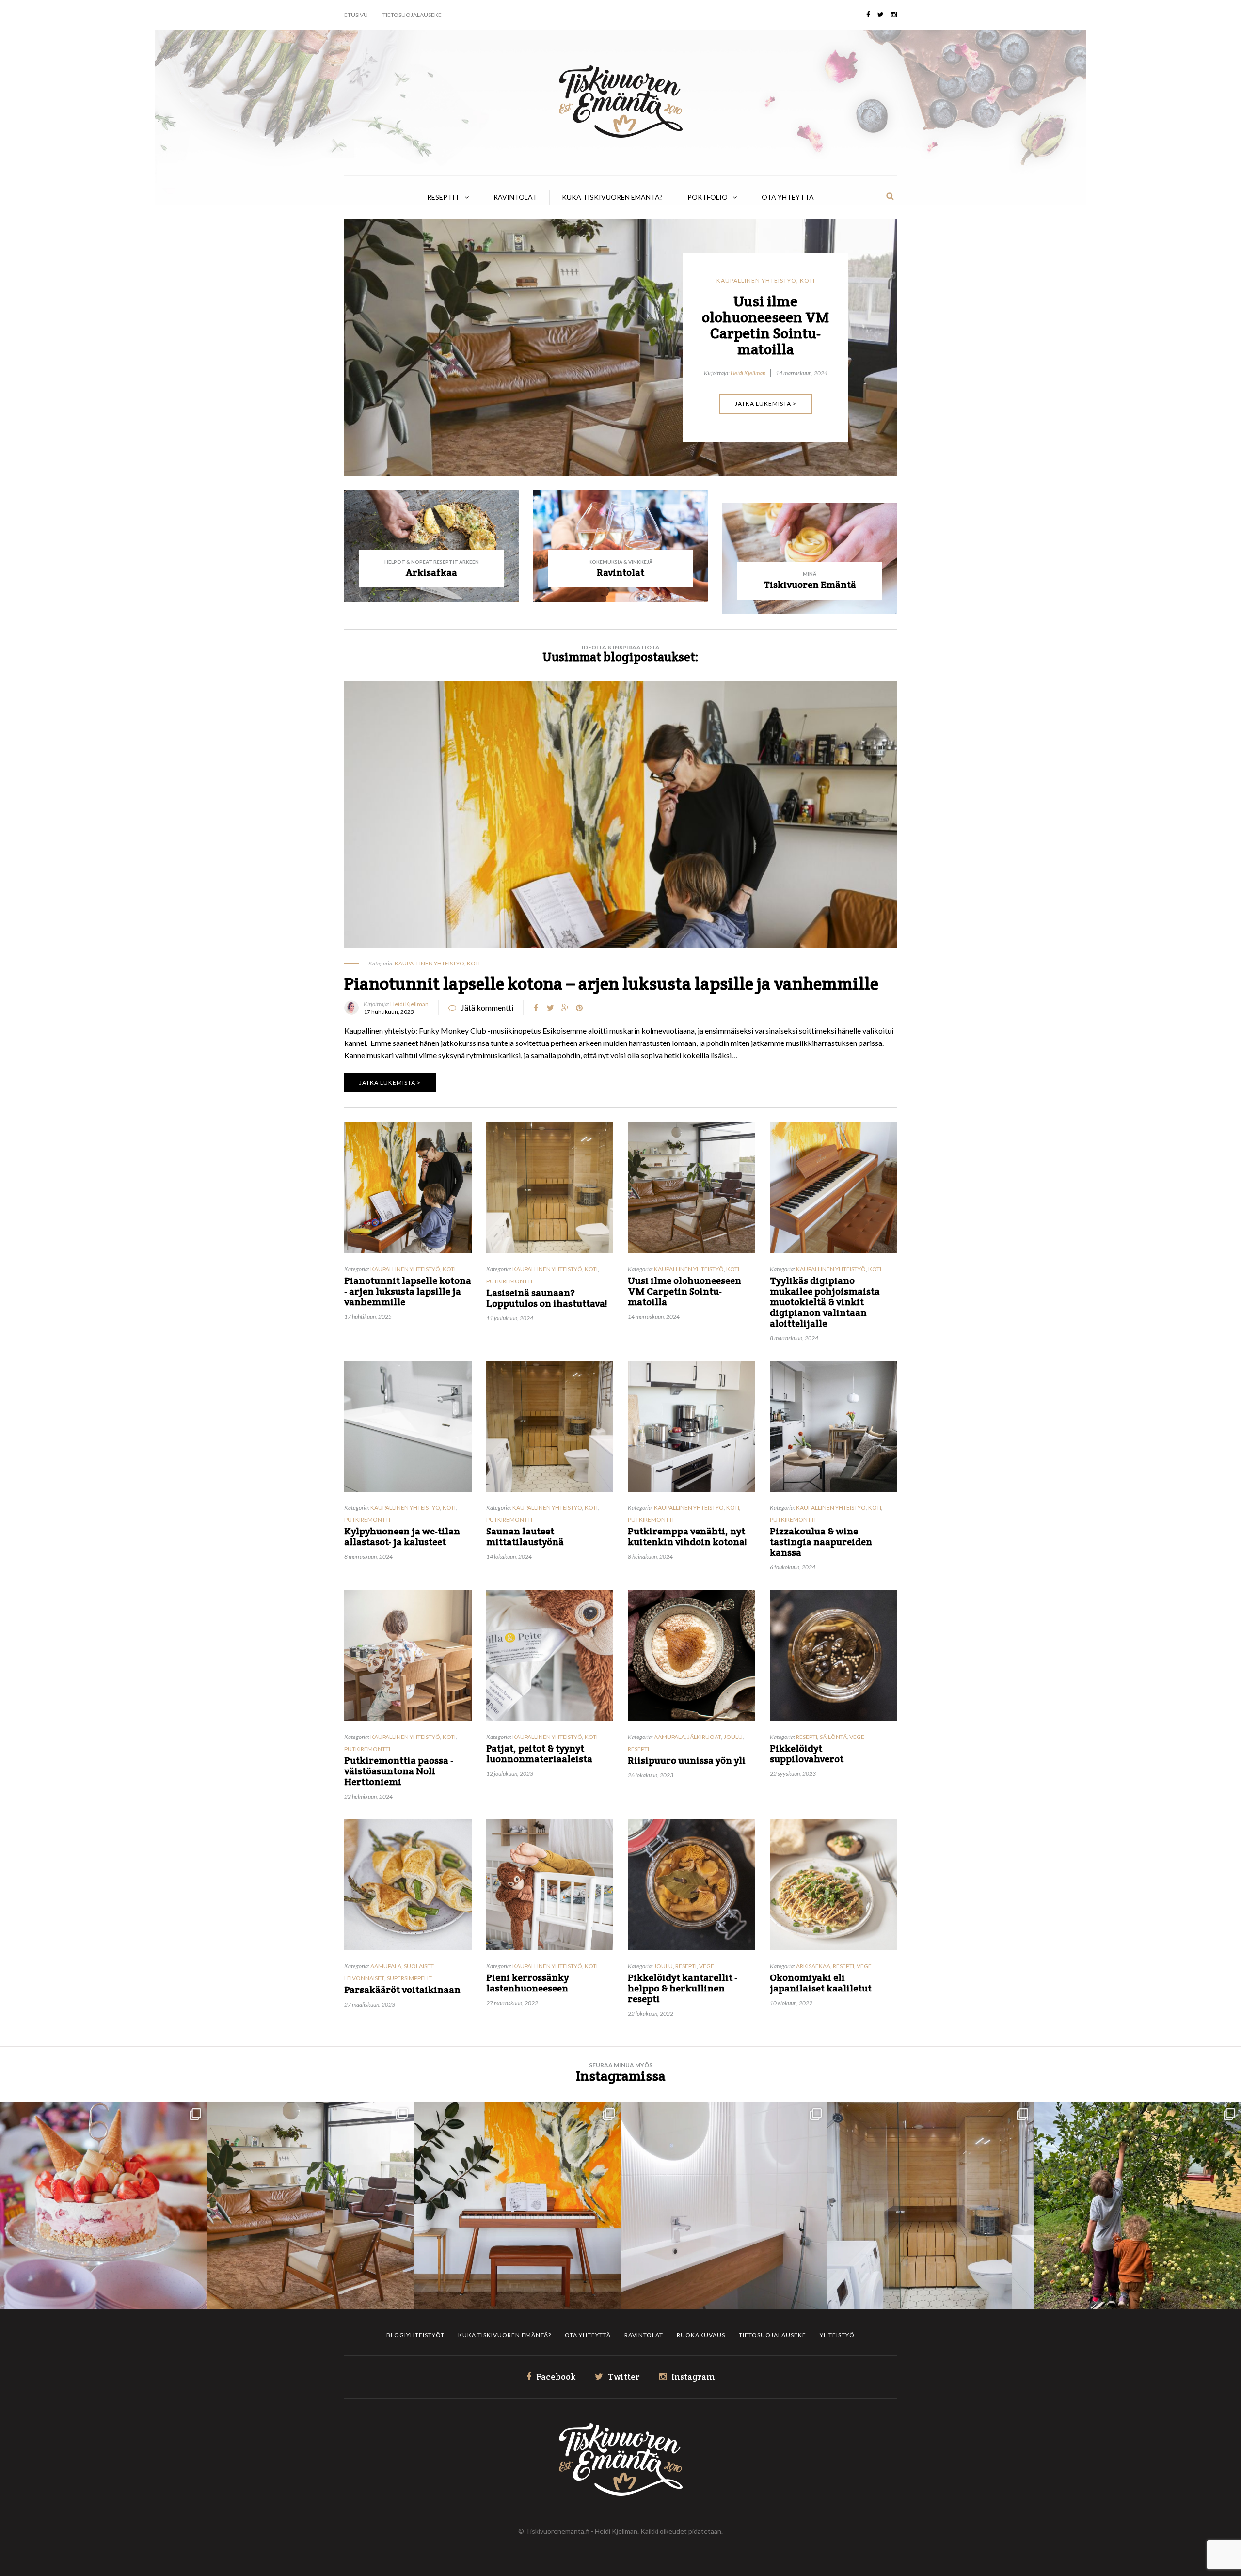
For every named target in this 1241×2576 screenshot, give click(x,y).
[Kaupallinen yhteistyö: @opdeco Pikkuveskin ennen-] (724, 2206)
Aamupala (669, 1737)
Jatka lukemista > (766, 451)
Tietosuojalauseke (412, 15)
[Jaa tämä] (536, 1008)
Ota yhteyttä (788, 197)
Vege (857, 1737)
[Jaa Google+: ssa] (565, 1008)
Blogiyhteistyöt (415, 2335)
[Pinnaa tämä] (579, 1008)
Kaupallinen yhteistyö (756, 280)
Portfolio (708, 197)
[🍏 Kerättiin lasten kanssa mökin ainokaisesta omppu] (1138, 2206)
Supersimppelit (409, 1978)
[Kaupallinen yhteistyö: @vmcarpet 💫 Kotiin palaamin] (310, 2206)
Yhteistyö (837, 2335)
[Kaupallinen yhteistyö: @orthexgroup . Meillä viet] (103, 2206)
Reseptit (443, 197)
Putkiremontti (509, 1281)
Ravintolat (515, 197)
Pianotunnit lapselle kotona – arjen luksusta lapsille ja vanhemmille (611, 983)
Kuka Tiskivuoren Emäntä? (612, 197)
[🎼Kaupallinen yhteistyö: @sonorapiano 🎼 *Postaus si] (517, 2206)
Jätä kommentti (487, 1007)
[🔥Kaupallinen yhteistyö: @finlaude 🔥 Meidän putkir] (931, 2206)
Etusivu (356, 15)
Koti (807, 280)
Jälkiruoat (704, 1737)
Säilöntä (833, 1737)
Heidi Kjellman (749, 421)
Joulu (733, 1737)
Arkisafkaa (813, 1966)
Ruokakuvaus (701, 2335)
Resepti (638, 1749)
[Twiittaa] (550, 1008)
